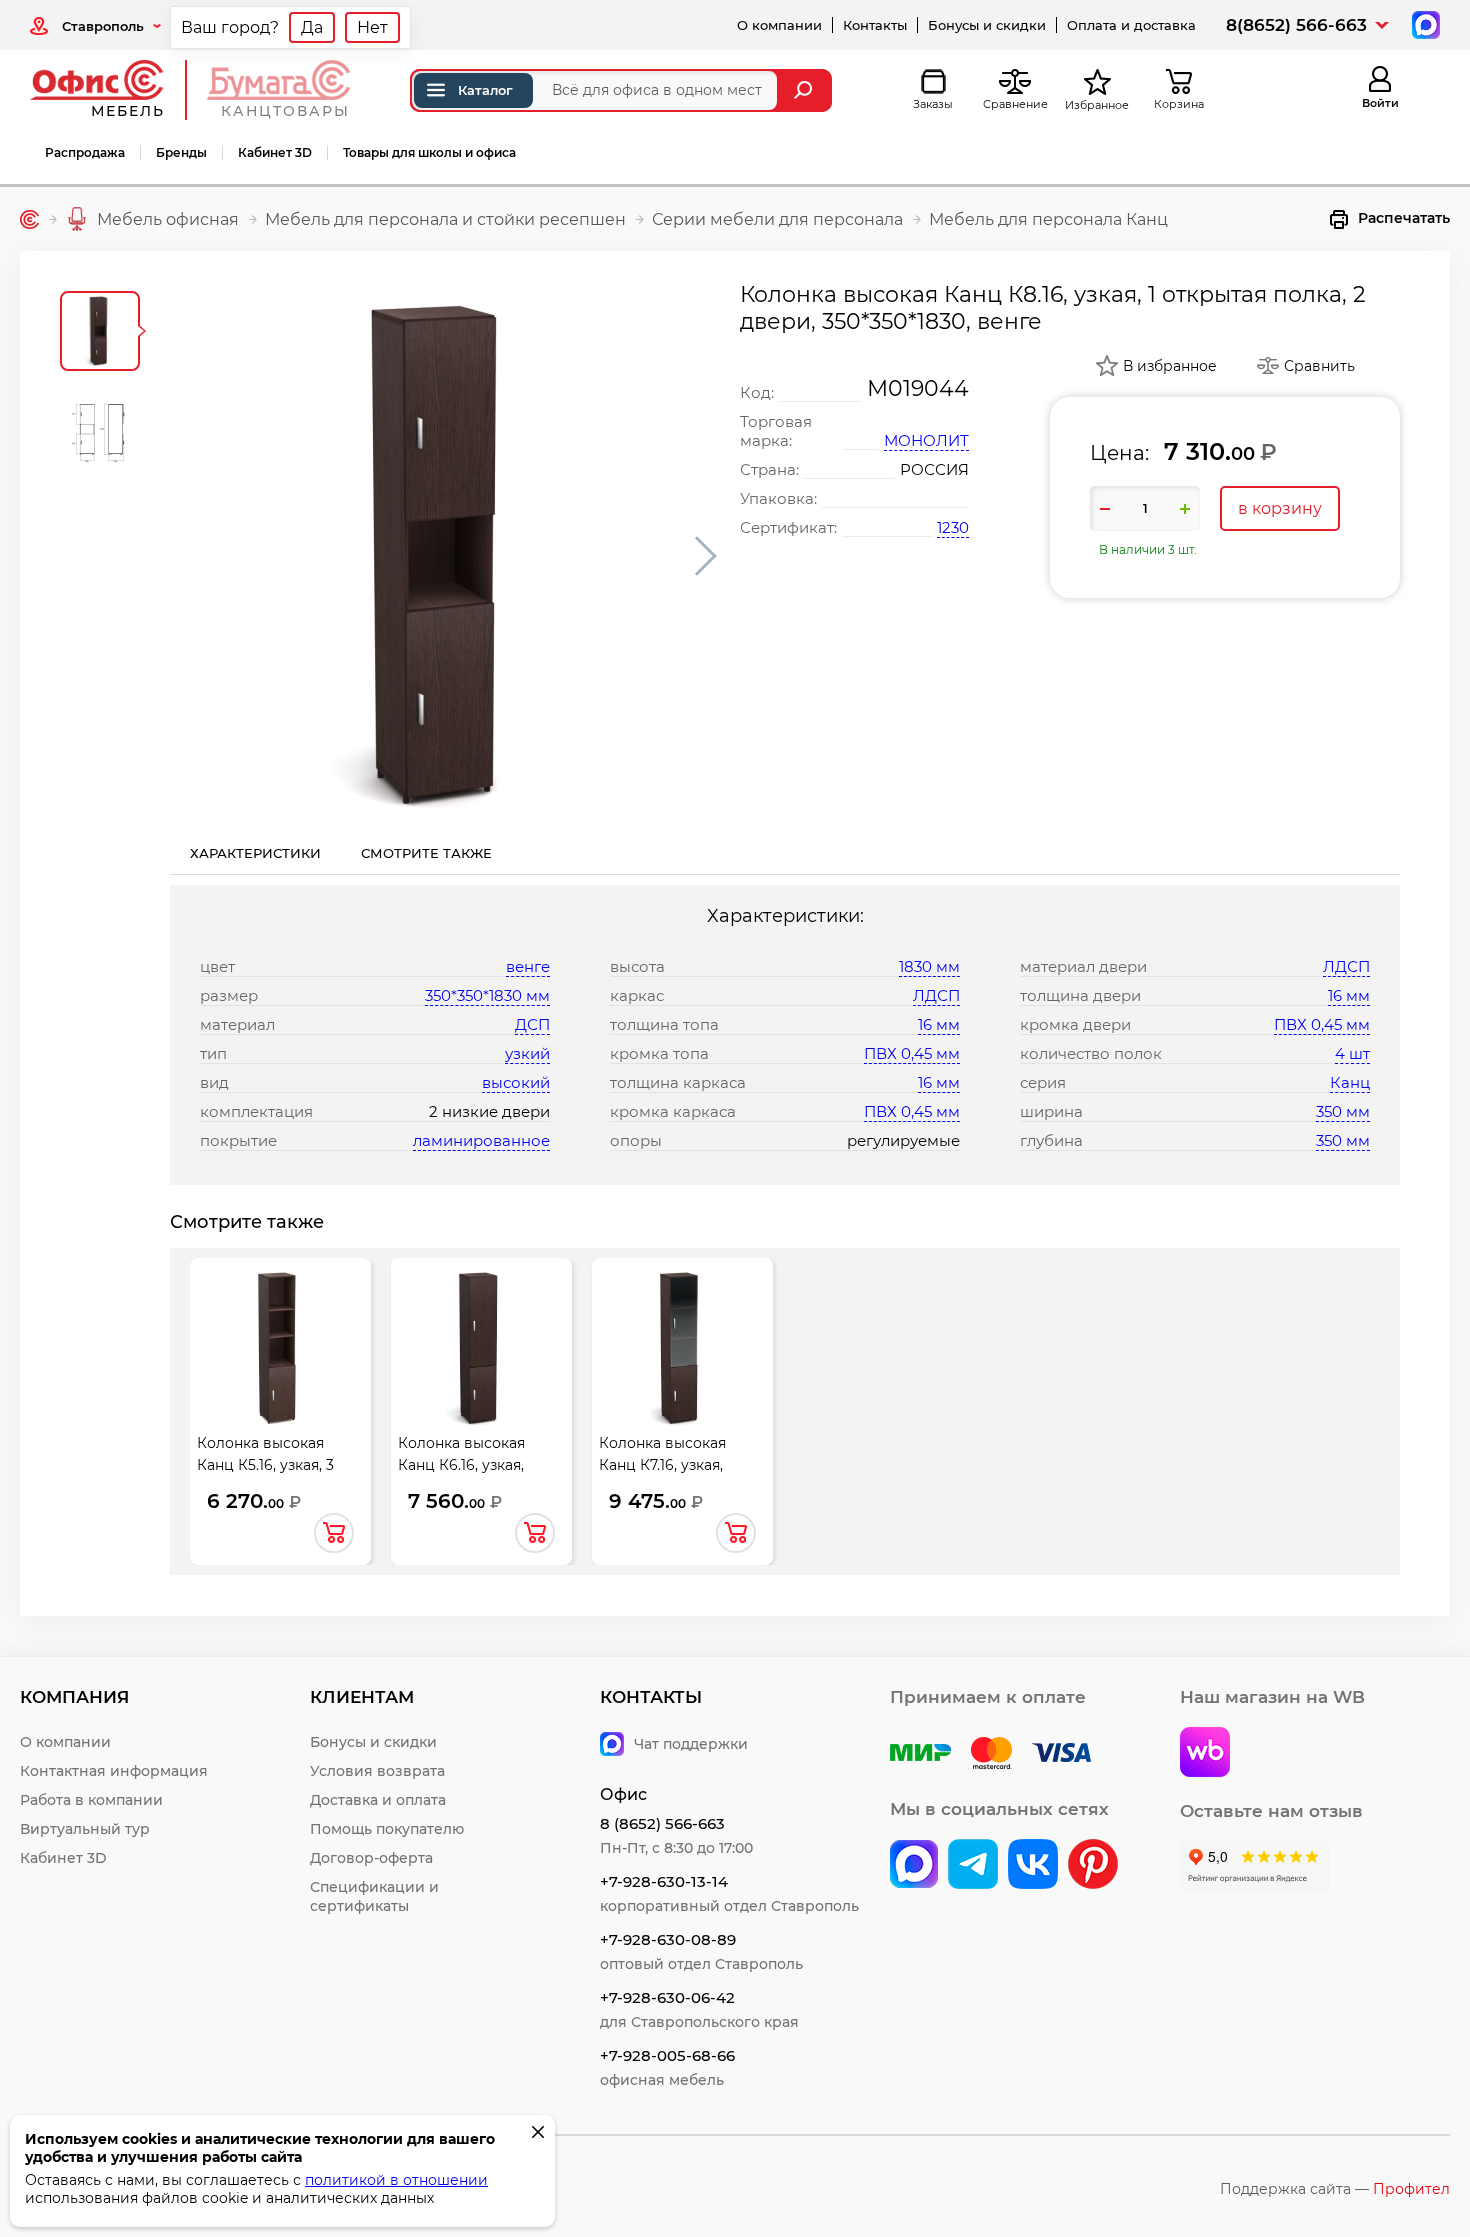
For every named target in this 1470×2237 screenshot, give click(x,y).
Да (312, 27)
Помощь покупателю (387, 1829)
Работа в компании (91, 1800)
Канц (1350, 1082)
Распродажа (85, 152)
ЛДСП (936, 995)
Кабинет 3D (275, 152)
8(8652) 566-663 (1296, 25)
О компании (779, 25)
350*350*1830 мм (487, 995)
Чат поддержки (691, 1744)
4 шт (1352, 1053)
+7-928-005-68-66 (667, 2055)
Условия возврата (377, 1771)
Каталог (485, 90)
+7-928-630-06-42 (667, 1997)
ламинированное (481, 1140)
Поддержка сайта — (1335, 2189)
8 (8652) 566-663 (662, 1823)
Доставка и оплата (378, 1800)
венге (528, 966)
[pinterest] (1093, 1866)
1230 (953, 527)
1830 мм (929, 966)
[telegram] (973, 1866)
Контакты (875, 25)
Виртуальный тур (85, 1829)
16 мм (939, 1024)
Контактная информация (114, 1771)
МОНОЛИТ (926, 440)
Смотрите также (426, 853)
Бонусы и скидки (987, 25)
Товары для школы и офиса (429, 152)
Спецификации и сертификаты (374, 1896)
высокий (516, 1082)
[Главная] (29, 219)
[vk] (914, 1866)
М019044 (918, 388)
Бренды (181, 152)
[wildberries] (1205, 1754)
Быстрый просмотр (280, 1358)
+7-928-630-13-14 (664, 1881)
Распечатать (1404, 218)
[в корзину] (334, 1533)
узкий (527, 1053)
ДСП (532, 1024)
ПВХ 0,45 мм (912, 1053)
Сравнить (1319, 366)
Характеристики (255, 853)
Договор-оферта (371, 1858)
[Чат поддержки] (1423, 23)
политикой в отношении (396, 2180)
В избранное (1170, 366)
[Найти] (805, 90)
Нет (372, 27)
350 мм (1343, 1111)
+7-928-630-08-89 (668, 1939)
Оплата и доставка (1131, 25)
